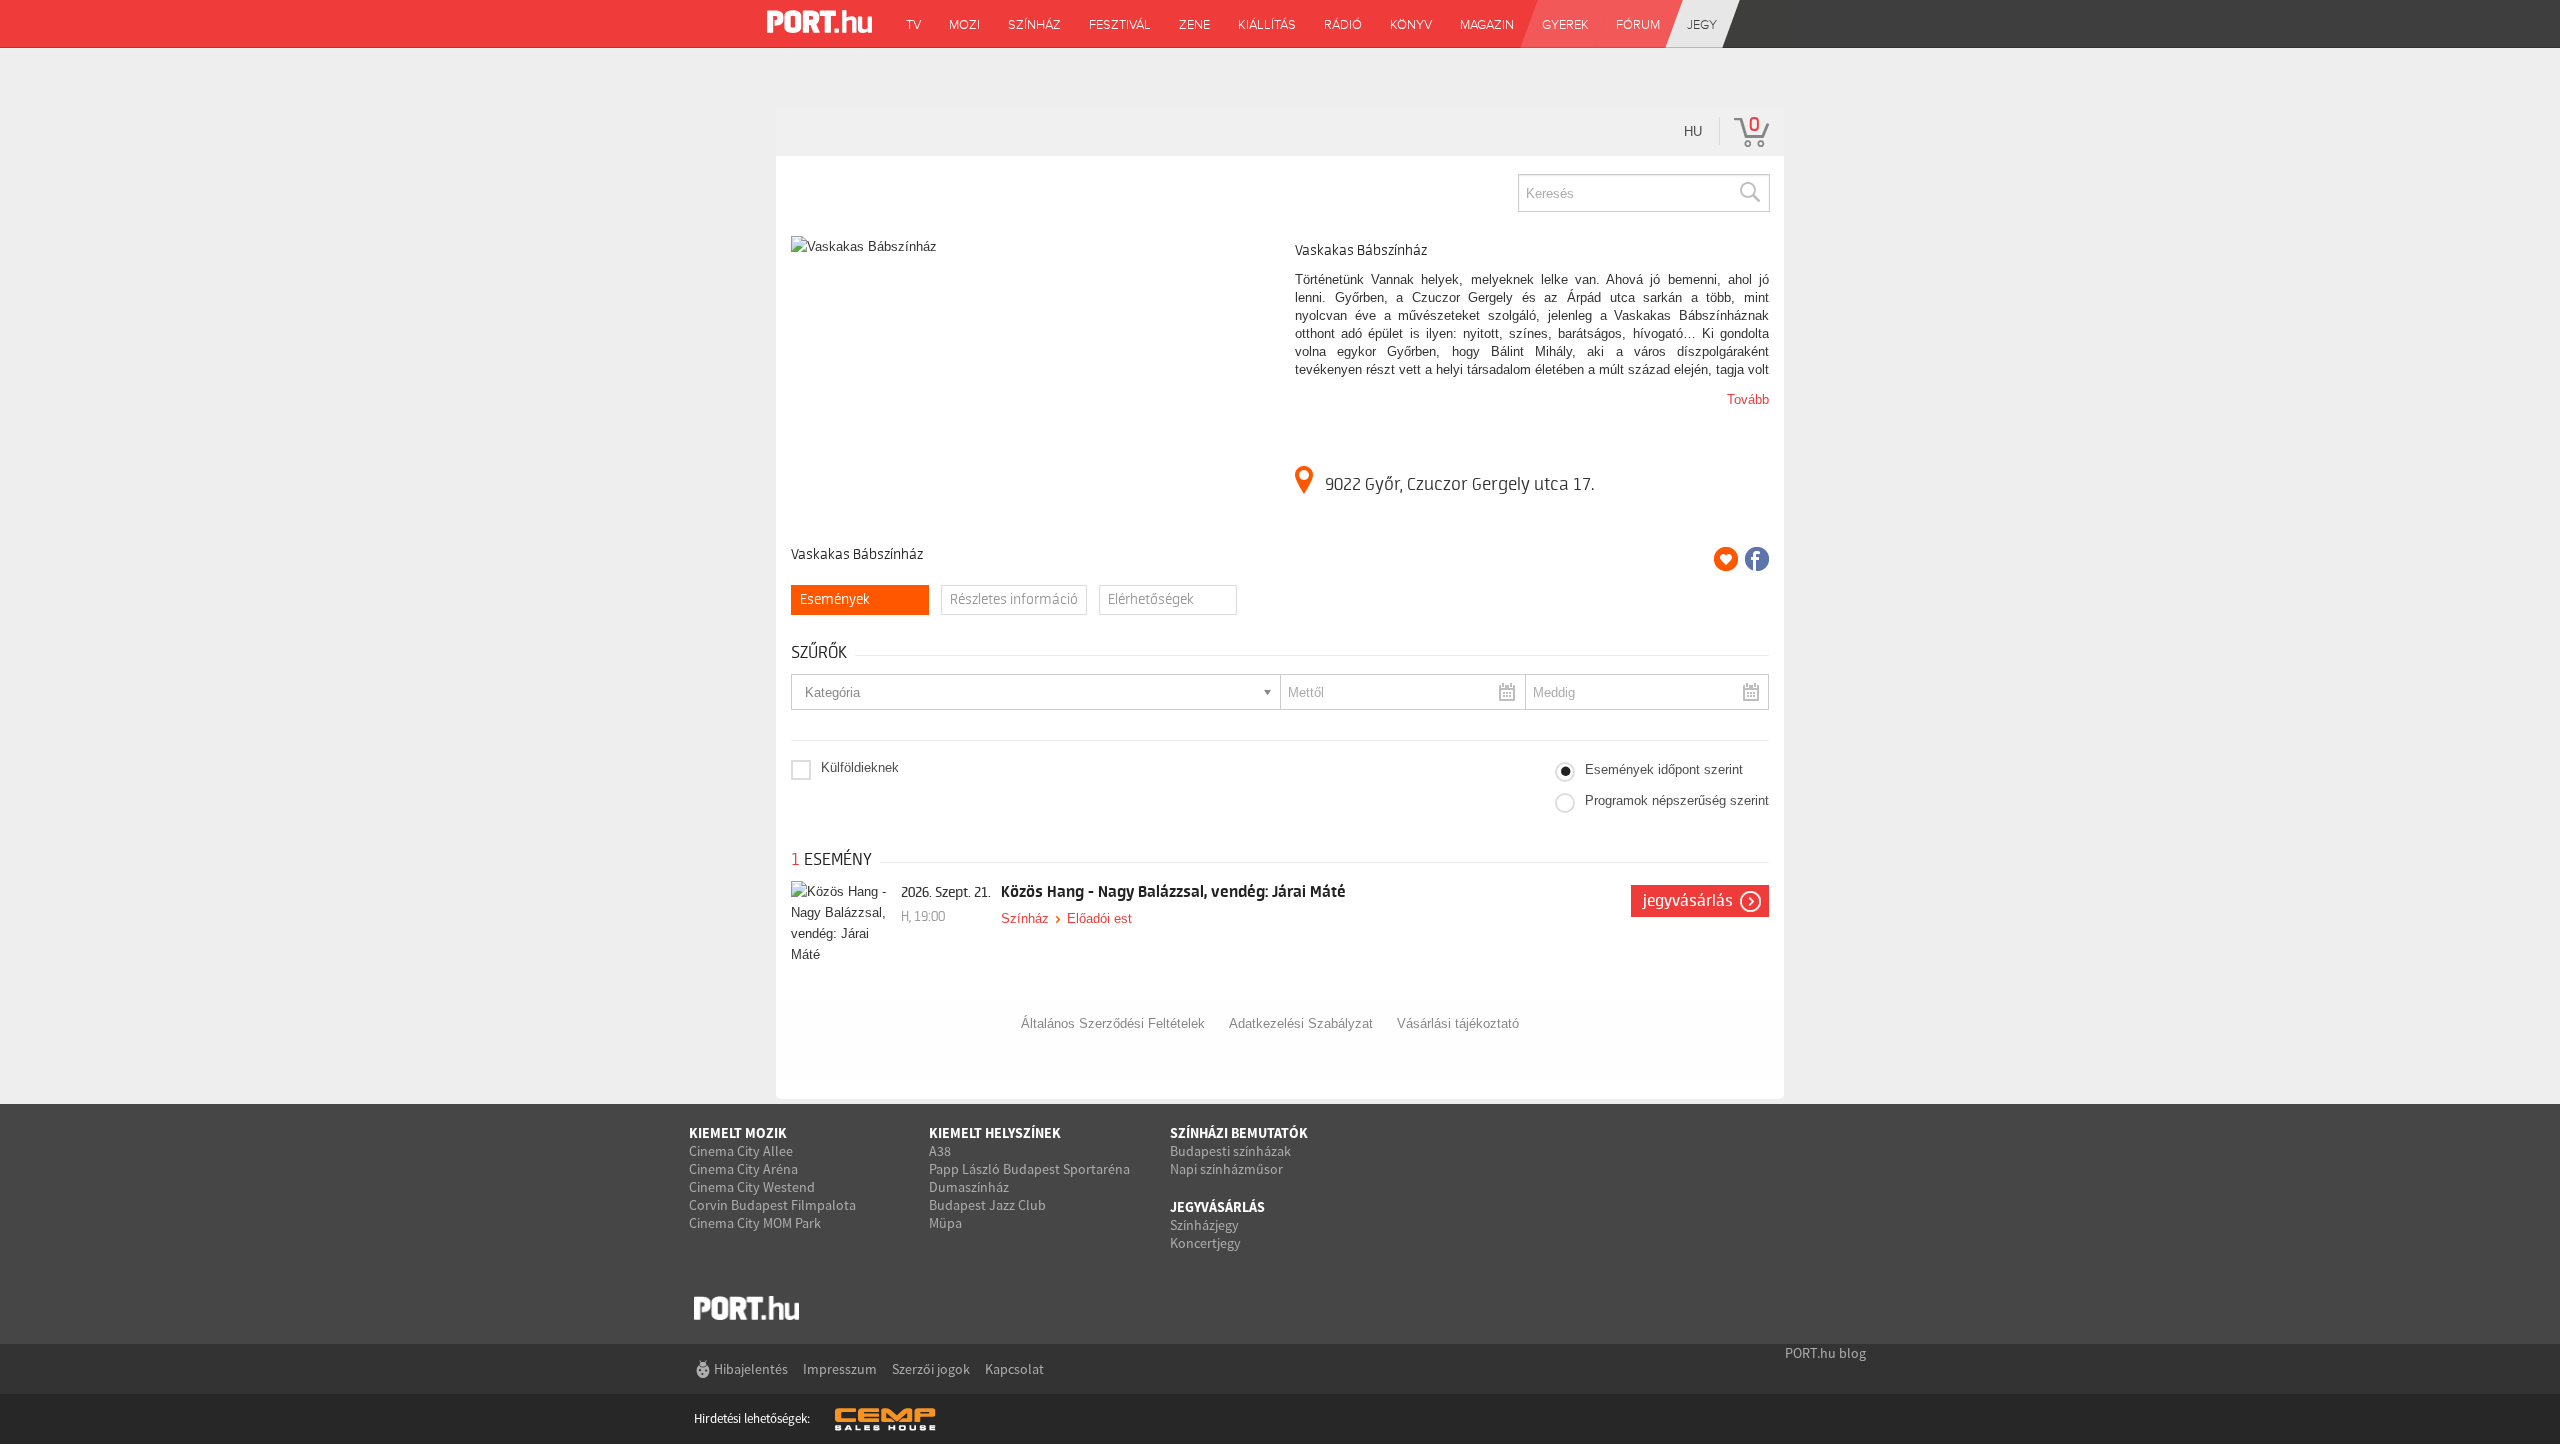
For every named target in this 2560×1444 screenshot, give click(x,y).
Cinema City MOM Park (755, 1223)
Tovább (1748, 399)
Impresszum (840, 1369)
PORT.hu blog (1825, 1353)
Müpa (945, 1223)
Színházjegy (1204, 1225)
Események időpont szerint (1664, 769)
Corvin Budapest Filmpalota (772, 1205)
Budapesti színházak (1230, 1151)
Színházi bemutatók (1239, 1133)
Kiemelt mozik (738, 1133)
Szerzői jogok (931, 1369)
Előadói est (1099, 918)
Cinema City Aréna (743, 1169)
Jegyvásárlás (1688, 901)
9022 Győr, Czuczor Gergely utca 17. (1459, 484)
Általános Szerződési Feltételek (1113, 1023)
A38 (940, 1151)
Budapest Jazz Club (987, 1205)
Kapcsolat (1014, 1369)
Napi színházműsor (1226, 1169)
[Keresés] (1749, 193)
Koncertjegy (1205, 1243)
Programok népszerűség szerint (1677, 800)
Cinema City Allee (741, 1151)
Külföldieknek (860, 767)
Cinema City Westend (752, 1187)
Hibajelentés (751, 1369)
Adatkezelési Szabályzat (1301, 1023)
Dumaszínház (969, 1187)
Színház (1025, 918)
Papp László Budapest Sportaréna (1029, 1169)
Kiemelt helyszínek (995, 1133)
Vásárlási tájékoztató (1458, 1023)
